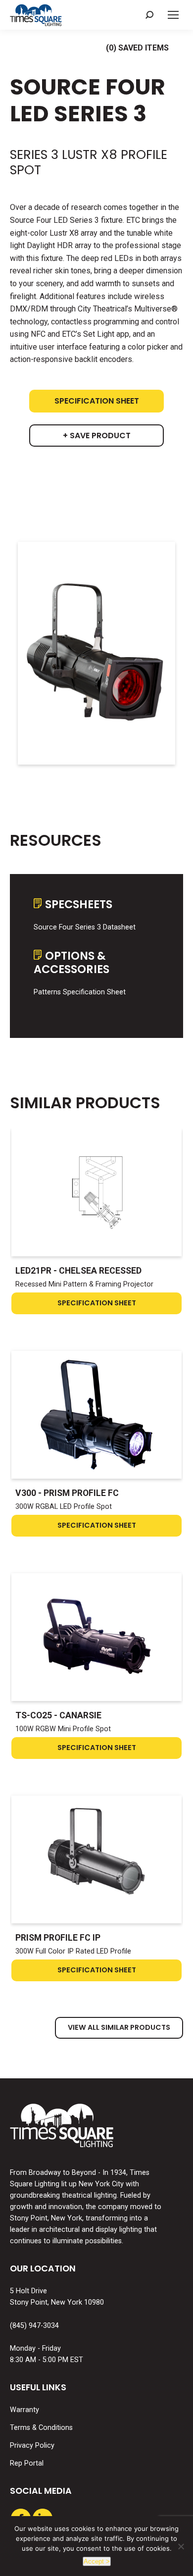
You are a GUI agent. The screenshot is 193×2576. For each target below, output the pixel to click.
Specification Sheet (97, 401)
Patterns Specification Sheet (80, 992)
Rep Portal (27, 2463)
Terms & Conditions (41, 2428)
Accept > (97, 2561)
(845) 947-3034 (34, 2326)
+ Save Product (97, 436)
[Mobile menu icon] (173, 15)
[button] (149, 15)
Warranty (24, 2410)
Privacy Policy (32, 2446)
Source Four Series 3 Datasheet (85, 927)
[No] (181, 2546)
